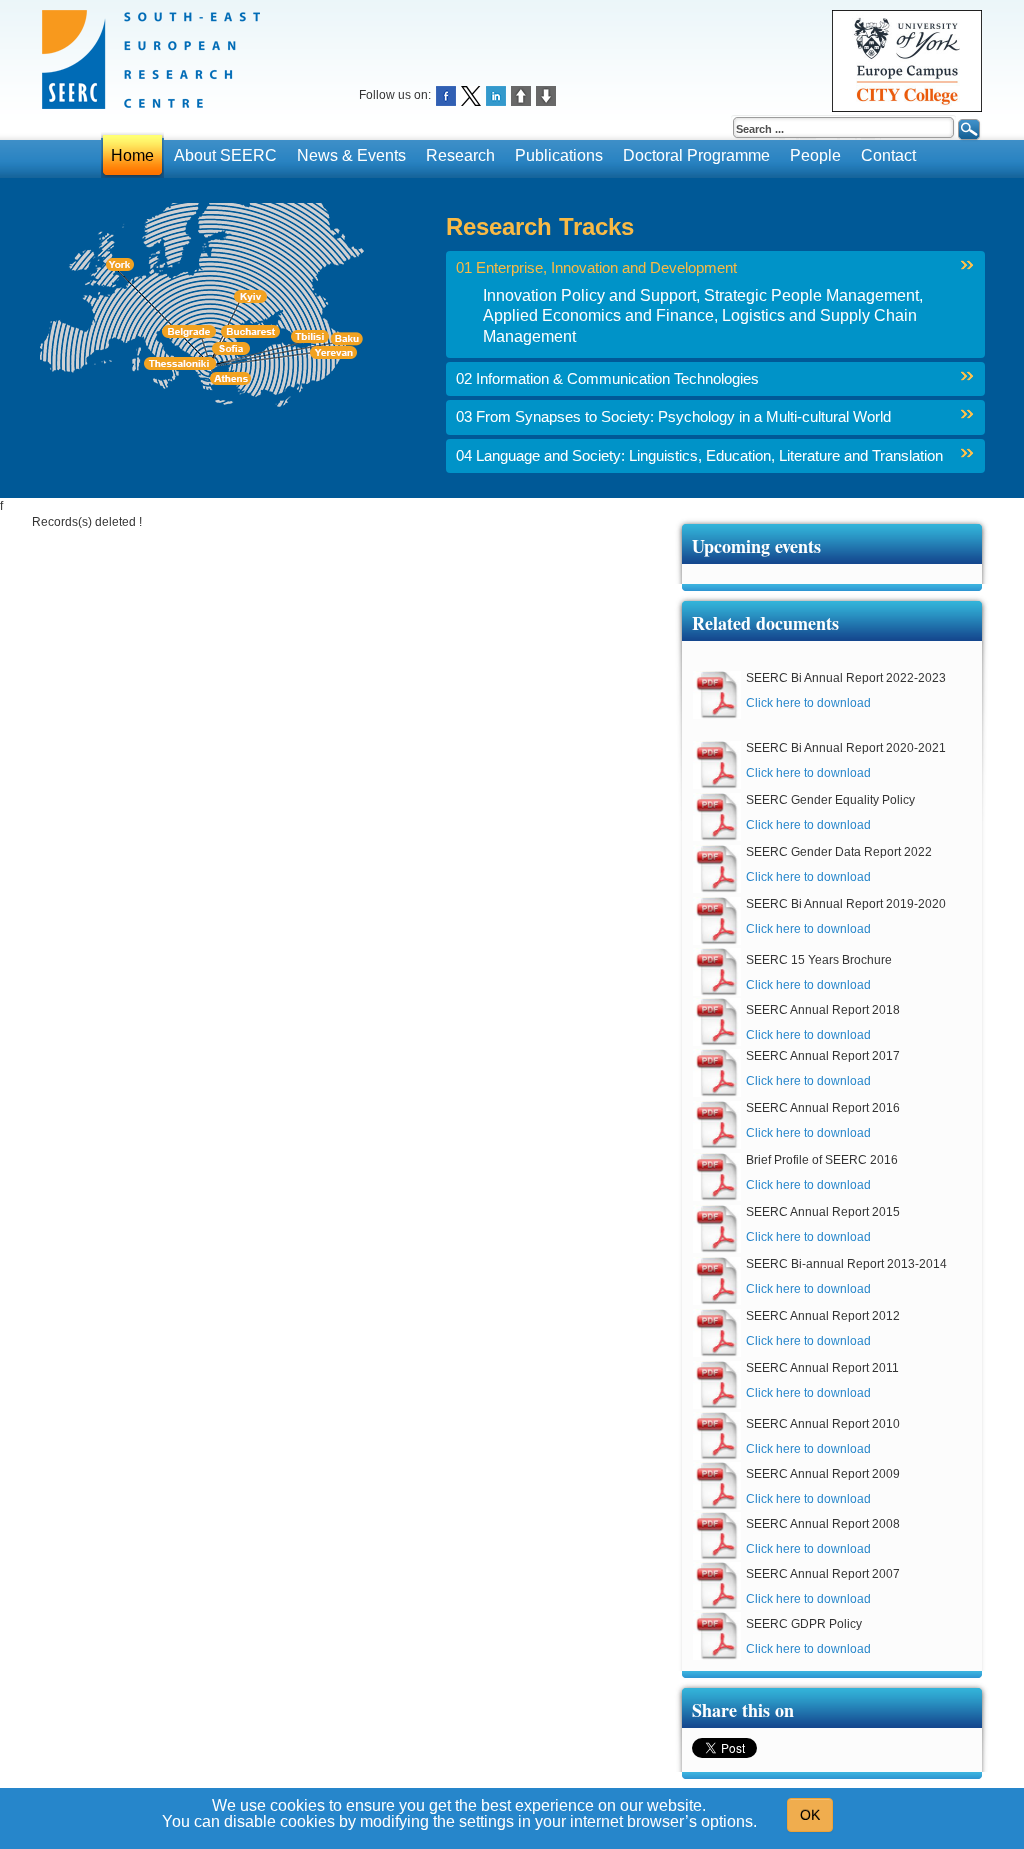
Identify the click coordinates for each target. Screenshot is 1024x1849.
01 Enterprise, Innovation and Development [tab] (596, 268)
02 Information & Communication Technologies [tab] (607, 379)
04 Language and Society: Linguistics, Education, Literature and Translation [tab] (699, 456)
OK (810, 1815)
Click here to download (808, 703)
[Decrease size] (546, 94)
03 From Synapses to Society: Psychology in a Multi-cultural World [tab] (673, 417)
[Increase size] (521, 94)
